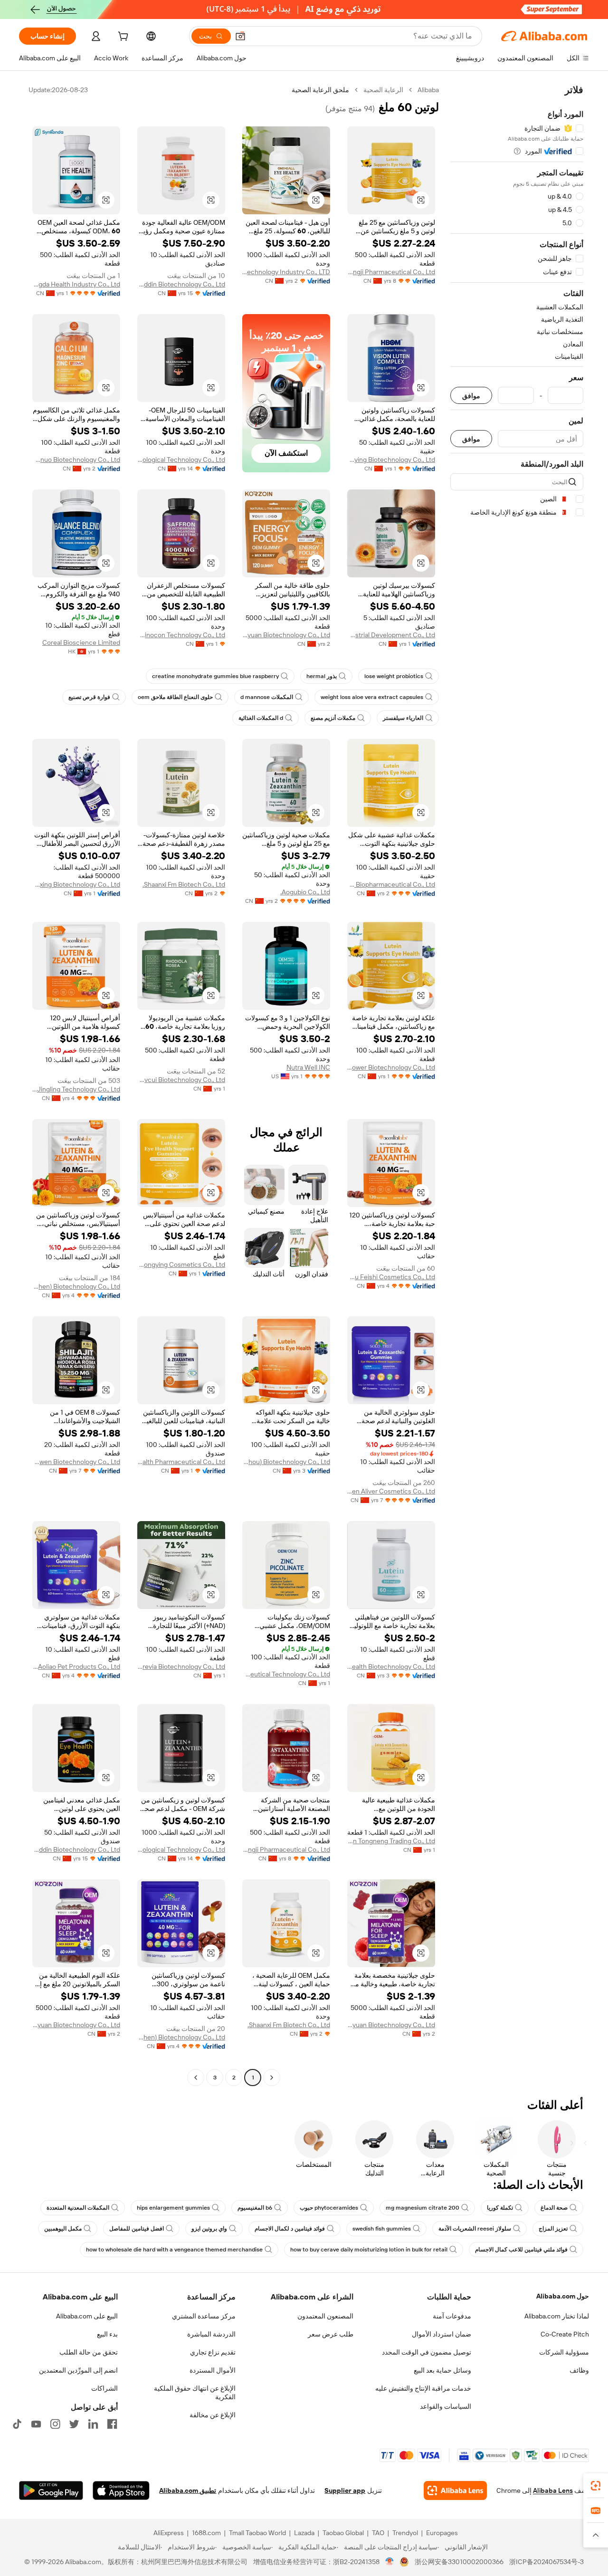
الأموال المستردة (213, 2370)
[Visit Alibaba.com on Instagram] (55, 2424)
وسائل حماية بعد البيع (442, 2370)
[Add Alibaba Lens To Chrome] (455, 2490)
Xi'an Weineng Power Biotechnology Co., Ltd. (391, 1067)
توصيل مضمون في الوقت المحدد (427, 2352)
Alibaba (428, 90)
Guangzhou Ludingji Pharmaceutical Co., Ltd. (391, 272)
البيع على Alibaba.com (87, 2316)
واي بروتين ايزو (209, 2229)
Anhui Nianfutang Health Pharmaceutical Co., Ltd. (181, 1462)
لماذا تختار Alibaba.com (557, 2316)
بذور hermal (322, 676)
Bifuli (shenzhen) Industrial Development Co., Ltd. (391, 635)
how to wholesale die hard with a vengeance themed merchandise (174, 2250)
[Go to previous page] (272, 2078)
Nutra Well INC (308, 1067)
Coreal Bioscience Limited (81, 642)
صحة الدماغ (554, 2208)
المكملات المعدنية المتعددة (78, 2208)
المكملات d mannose (267, 697)
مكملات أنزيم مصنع (333, 718)
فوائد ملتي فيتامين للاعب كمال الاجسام (521, 2250)
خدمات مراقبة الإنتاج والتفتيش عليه (423, 2388)
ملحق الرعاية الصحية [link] (320, 90)
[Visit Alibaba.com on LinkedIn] (93, 2424)
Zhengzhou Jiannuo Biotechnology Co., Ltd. (76, 460)
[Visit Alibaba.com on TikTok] (17, 2424)
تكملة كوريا (500, 2208)
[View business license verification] (390, 2562)
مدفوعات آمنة (452, 2316)
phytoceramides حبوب (329, 2208)
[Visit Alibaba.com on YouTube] (36, 2424)
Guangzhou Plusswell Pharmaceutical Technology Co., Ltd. (286, 1674)
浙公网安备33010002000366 (459, 2562)
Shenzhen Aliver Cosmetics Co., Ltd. (391, 1491)
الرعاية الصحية (383, 90)
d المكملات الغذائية (261, 718)
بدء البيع (107, 2334)
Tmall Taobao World (257, 2533)
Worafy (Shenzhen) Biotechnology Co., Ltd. (76, 1286)
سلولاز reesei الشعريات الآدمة (475, 2229)
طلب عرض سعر (331, 2334)
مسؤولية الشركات (564, 2352)
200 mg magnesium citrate (423, 2208)
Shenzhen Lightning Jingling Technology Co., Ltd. (76, 1089)
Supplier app (345, 2490)
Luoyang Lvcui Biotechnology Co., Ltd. (181, 1080)
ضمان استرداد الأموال (442, 2334)
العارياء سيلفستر (403, 718)
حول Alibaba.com (563, 2296)
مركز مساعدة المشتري (204, 2316)
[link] (596, 2486)
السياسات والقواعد (446, 2406)
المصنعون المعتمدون (325, 2316)
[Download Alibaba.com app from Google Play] (51, 2490)
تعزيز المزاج (553, 2229)
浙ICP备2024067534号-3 (546, 2562)
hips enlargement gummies (173, 2208)
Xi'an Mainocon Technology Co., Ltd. (181, 635)
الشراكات (104, 2388)
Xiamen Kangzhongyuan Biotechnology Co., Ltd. (286, 635)
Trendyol (405, 2533)
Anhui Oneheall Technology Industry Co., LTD (286, 272)
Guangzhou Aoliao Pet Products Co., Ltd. (76, 1666)
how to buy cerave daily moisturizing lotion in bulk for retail (369, 2250)
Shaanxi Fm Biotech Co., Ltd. (184, 884)
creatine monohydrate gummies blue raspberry (215, 676)
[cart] (122, 38)
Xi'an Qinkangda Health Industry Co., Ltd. (76, 284)
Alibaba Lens (553, 2490)
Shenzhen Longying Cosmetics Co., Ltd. (181, 1264)
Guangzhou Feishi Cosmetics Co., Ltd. (391, 1277)
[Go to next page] (196, 2078)
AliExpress (169, 2533)
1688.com (206, 2533)
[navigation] (517, 1085)
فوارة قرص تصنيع (89, 697)
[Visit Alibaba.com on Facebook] (112, 2424)
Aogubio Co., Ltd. (305, 892)
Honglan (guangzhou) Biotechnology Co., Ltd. (286, 1462)
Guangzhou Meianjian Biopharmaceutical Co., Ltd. (391, 884)
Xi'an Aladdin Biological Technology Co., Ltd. (181, 460)
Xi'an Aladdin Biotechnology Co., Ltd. (181, 284)
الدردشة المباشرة (211, 2334)
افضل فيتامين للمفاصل (137, 2229)
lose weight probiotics (394, 676)
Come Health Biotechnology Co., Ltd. (391, 1666)
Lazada (304, 2533)
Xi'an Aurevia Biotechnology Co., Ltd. (181, 1666)
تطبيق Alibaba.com (188, 2490)
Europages (442, 2533)
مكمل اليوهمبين (63, 2229)
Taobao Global (343, 2533)
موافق (471, 396)
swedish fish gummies (382, 2229)
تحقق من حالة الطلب (89, 2352)
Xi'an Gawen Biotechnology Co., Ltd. (76, 1462)
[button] (240, 36)
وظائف (579, 2370)
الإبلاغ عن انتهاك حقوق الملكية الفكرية (195, 2393)
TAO (378, 2533)
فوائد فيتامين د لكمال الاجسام (290, 2229)
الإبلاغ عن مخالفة (213, 2415)
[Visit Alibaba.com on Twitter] (74, 2424)
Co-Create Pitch (565, 2334)
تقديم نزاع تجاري (213, 2352)
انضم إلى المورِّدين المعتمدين (78, 2370)
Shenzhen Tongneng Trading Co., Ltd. (391, 1841)
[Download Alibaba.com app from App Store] (121, 2490)
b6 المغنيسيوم (255, 2208)
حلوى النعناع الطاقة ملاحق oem (175, 697)
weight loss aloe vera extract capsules (372, 697)
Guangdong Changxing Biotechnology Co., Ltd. (76, 884)
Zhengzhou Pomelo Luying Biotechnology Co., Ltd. (391, 460)
